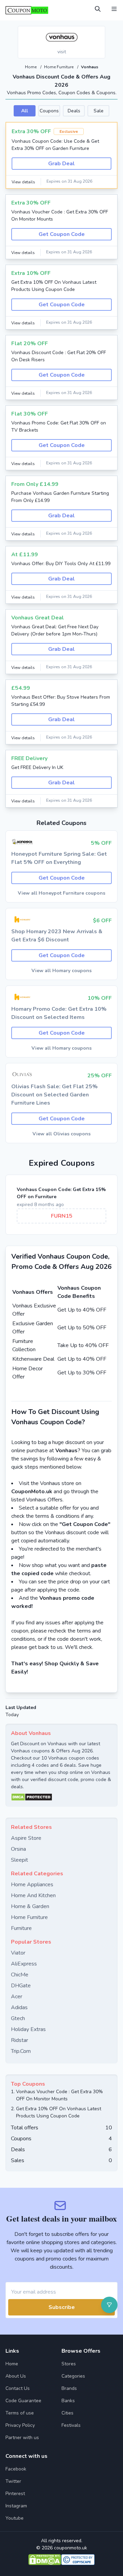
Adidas (19, 2007)
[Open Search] (98, 9)
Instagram (16, 2506)
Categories (73, 2376)
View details (23, 182)
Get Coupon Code (62, 234)
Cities (67, 2413)
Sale (99, 111)
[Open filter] (109, 2305)
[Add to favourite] (99, 32)
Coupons (49, 111)
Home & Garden (30, 1906)
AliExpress (24, 1964)
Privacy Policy (20, 2425)
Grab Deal (61, 164)
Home (31, 67)
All (25, 111)
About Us (16, 2376)
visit (62, 52)
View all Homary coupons (61, 971)
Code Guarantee (23, 2401)
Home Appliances (32, 1885)
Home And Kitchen (33, 1895)
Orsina (18, 1849)
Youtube (15, 2518)
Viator (18, 1953)
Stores (69, 2364)
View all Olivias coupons (61, 1134)
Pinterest (15, 2494)
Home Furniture (59, 67)
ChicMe (20, 1975)
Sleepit (19, 1860)
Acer (17, 1997)
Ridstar (19, 2040)
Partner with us (22, 2438)
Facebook (16, 2469)
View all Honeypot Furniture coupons (61, 893)
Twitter (13, 2481)
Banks (68, 2401)
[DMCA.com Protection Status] (61, 1797)
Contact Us (18, 2388)
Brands (69, 2388)
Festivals (71, 2425)
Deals (74, 111)
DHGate (21, 1986)
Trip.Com (21, 2051)
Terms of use (20, 2413)
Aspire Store (26, 1838)
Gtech (18, 2018)
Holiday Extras (28, 2029)
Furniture (21, 1928)
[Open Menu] (114, 9)
